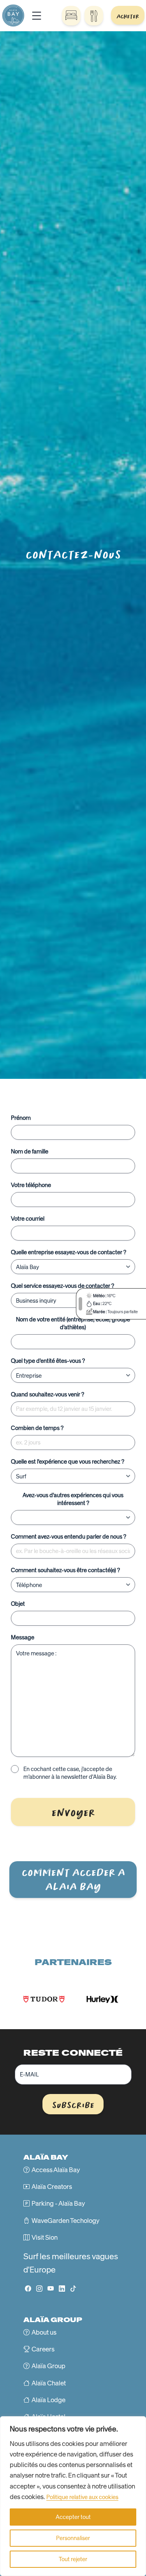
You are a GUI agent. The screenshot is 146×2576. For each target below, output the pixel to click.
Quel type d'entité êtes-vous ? (48, 1361)
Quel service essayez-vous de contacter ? (62, 1286)
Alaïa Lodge (48, 2400)
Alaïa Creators (52, 2187)
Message (23, 1637)
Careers (43, 2349)
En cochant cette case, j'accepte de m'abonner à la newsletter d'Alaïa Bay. (70, 1773)
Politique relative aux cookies (82, 2497)
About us (44, 2332)
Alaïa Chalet (49, 2383)
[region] (73, 2496)
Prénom (21, 1118)
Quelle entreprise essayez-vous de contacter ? (69, 1252)
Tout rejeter (73, 2559)
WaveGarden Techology (65, 2221)
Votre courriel (28, 1219)
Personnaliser (73, 2538)
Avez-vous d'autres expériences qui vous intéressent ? (73, 1499)
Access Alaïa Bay (56, 2170)
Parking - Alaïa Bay (58, 2203)
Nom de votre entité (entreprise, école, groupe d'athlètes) (73, 1323)
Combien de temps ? (37, 1428)
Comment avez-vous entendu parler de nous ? (69, 1537)
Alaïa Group (48, 2366)
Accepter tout (73, 2517)
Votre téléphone (31, 1185)
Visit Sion (45, 2237)
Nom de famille (30, 1151)
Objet (18, 1604)
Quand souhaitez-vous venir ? (47, 1394)
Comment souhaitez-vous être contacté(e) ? (65, 1570)
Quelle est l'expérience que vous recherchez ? (68, 1462)
